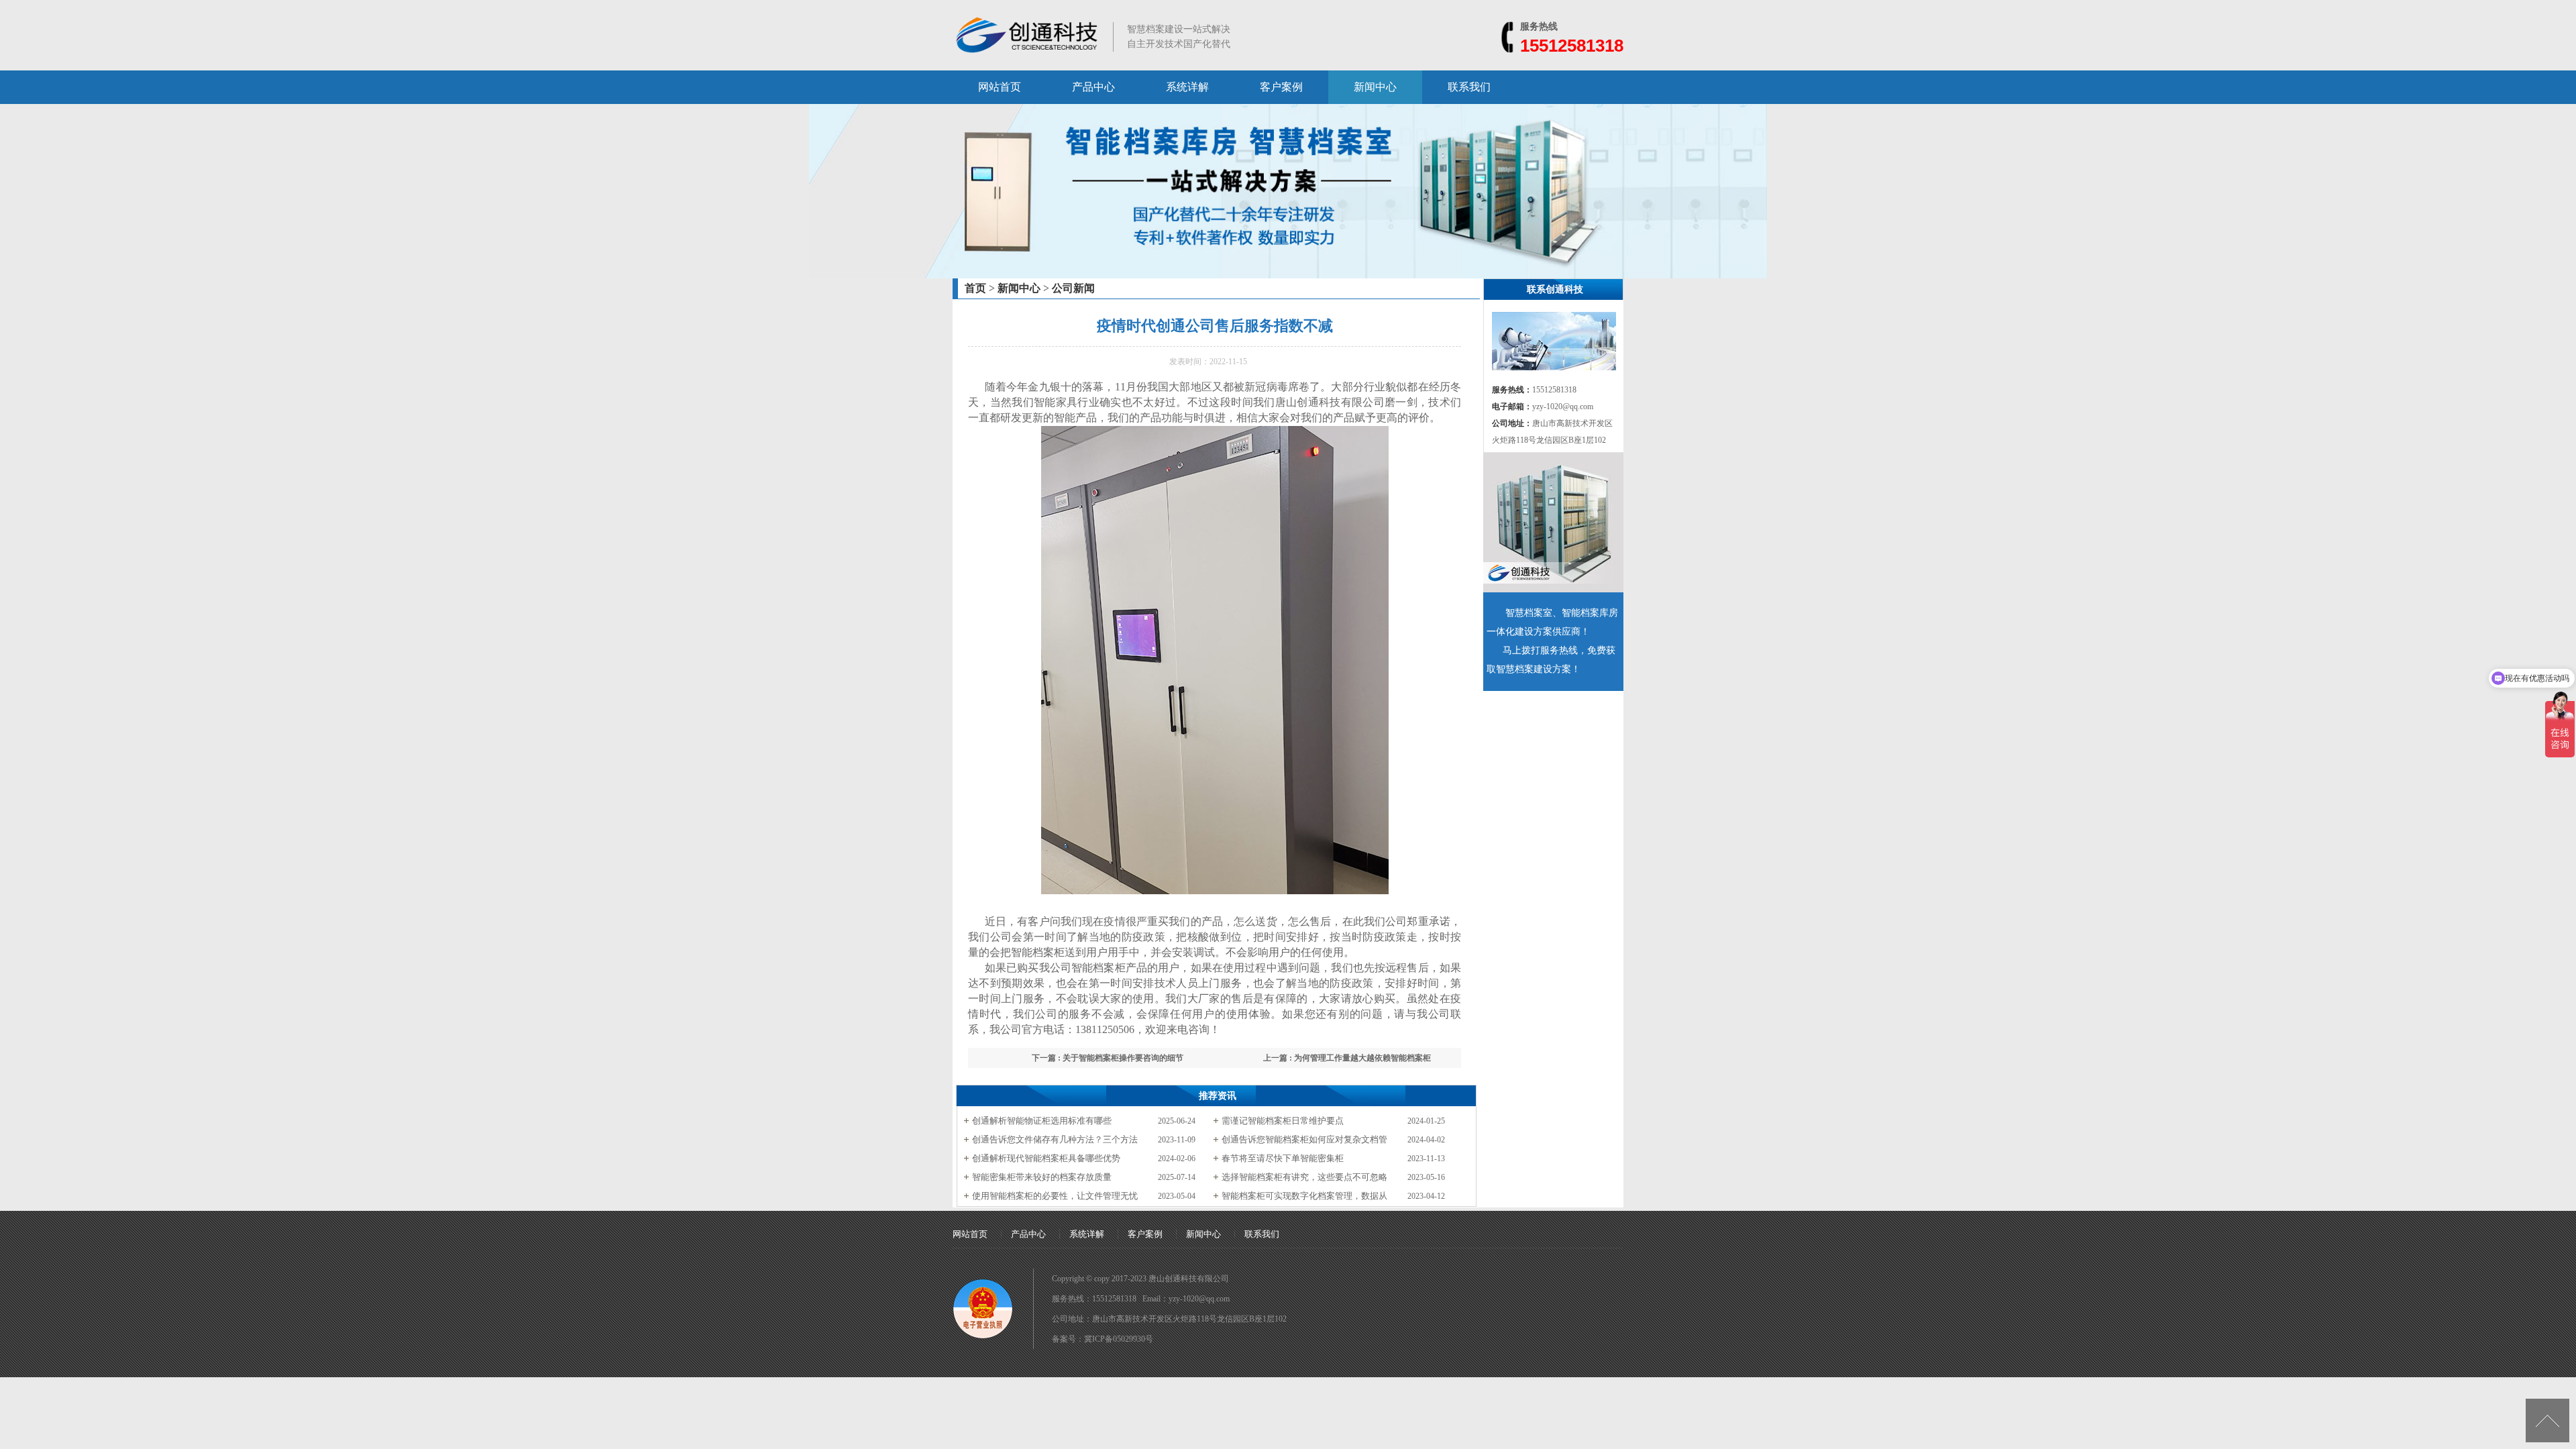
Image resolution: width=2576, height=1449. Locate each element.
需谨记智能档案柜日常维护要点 (1283, 1121)
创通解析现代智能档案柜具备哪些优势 (1046, 1158)
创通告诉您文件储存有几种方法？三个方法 (1055, 1139)
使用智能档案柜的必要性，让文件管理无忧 (1055, 1196)
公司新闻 (1073, 288)
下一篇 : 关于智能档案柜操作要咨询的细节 (1108, 1058)
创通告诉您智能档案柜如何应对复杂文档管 (1304, 1139)
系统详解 (1187, 87)
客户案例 (1281, 87)
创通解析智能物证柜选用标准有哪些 (1042, 1121)
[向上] (2547, 1420)
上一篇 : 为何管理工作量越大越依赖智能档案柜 (1347, 1058)
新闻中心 (1375, 87)
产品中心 (1093, 87)
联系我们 (1469, 87)
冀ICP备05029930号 (1119, 1339)
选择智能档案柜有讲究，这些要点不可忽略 (1304, 1177)
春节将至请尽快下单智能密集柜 (1283, 1158)
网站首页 (1000, 87)
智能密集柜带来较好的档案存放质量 (1042, 1177)
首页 (975, 288)
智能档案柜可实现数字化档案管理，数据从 (1304, 1196)
